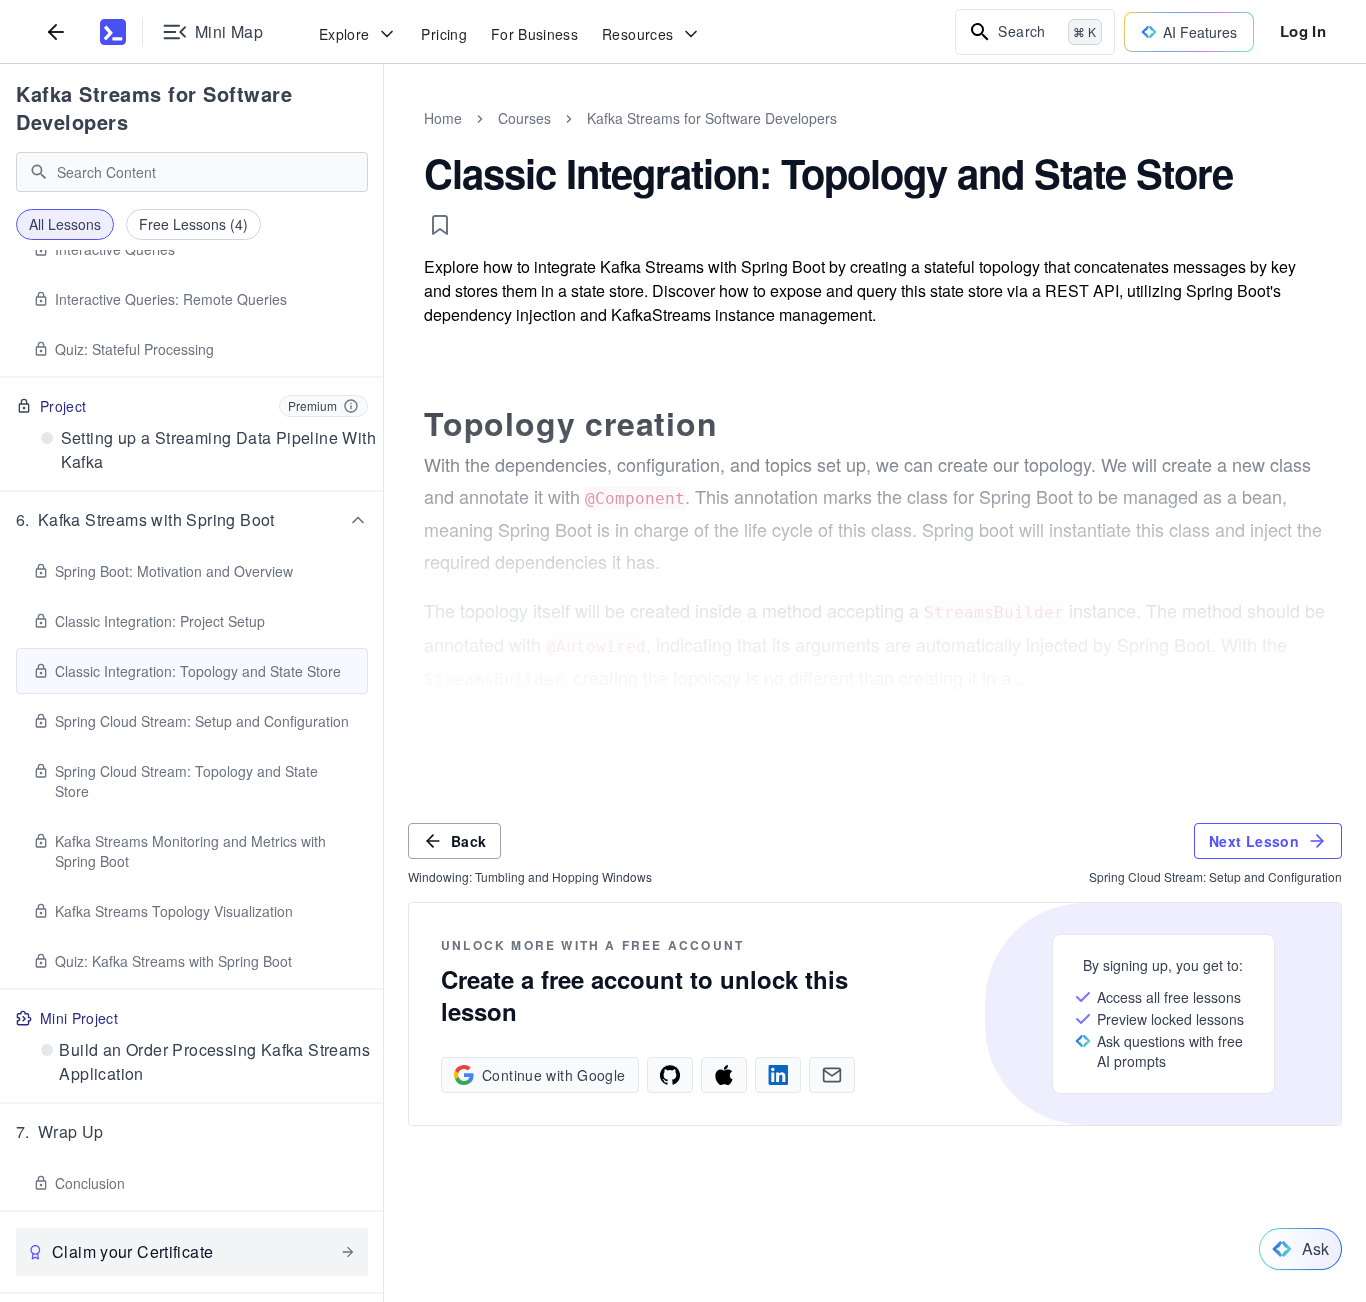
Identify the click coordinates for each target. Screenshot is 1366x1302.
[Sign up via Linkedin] (778, 1075)
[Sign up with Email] (832, 1075)
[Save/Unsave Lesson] (440, 225)
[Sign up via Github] (670, 1075)
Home (443, 118)
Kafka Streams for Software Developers (154, 107)
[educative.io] (113, 32)
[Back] (56, 31)
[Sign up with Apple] (724, 1075)
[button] (192, 520)
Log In (1303, 31)
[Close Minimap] (384, 140)
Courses (524, 118)
